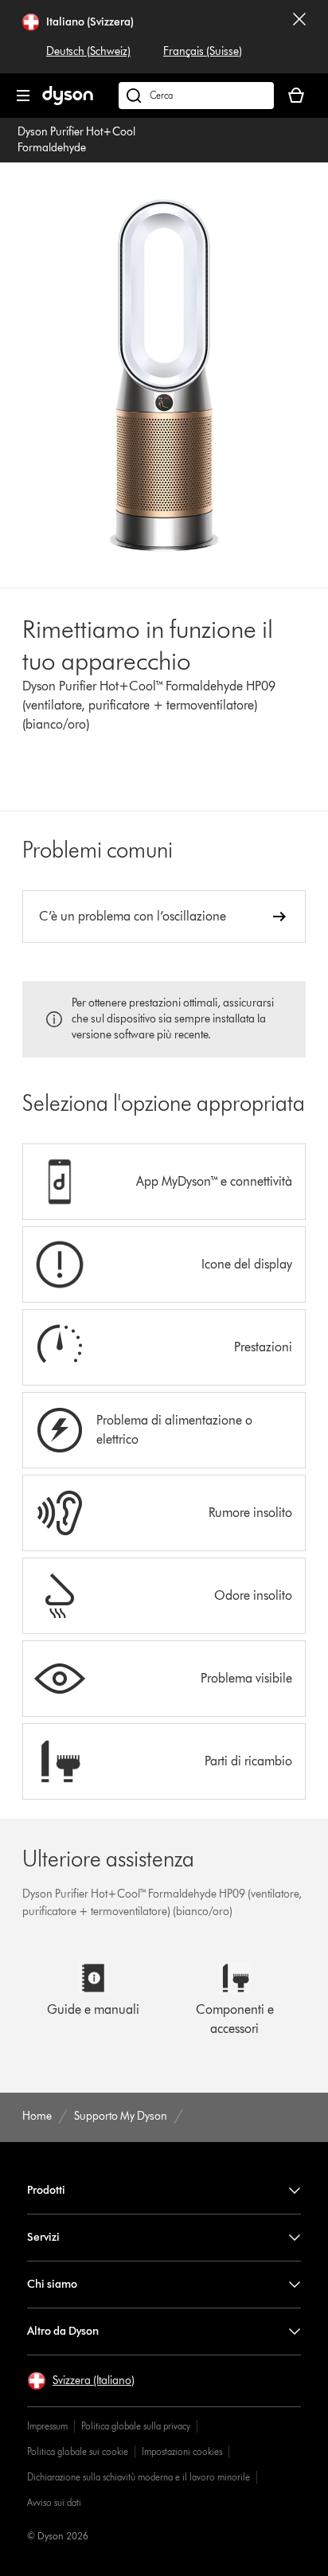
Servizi (43, 2237)
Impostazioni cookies (182, 2451)
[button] (81, 2381)
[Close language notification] (299, 37)
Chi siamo (52, 2284)
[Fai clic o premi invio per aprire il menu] (23, 96)
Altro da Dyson (63, 2331)
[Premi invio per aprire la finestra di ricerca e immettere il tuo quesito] (196, 96)
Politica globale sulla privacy (136, 2426)
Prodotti (46, 2190)
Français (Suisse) (203, 51)
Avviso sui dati (54, 2502)
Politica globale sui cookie (78, 2451)
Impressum (47, 2426)
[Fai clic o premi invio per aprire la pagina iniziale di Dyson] (68, 102)
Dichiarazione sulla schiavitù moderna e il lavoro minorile (139, 2477)
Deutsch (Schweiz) (88, 51)
